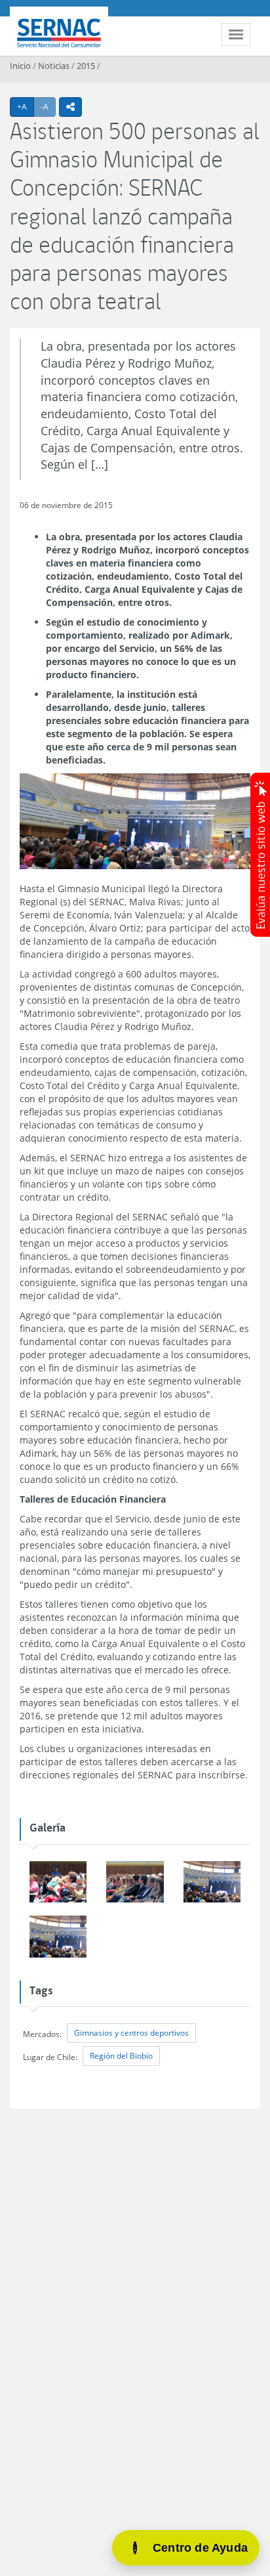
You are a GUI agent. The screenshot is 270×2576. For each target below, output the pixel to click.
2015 (86, 66)
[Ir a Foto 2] (58, 1882)
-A (48, 106)
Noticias (54, 66)
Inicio (20, 66)
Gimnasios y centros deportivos (131, 2033)
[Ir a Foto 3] (212, 1882)
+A (26, 106)
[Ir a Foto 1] (135, 1882)
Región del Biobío (121, 2056)
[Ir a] (58, 1937)
